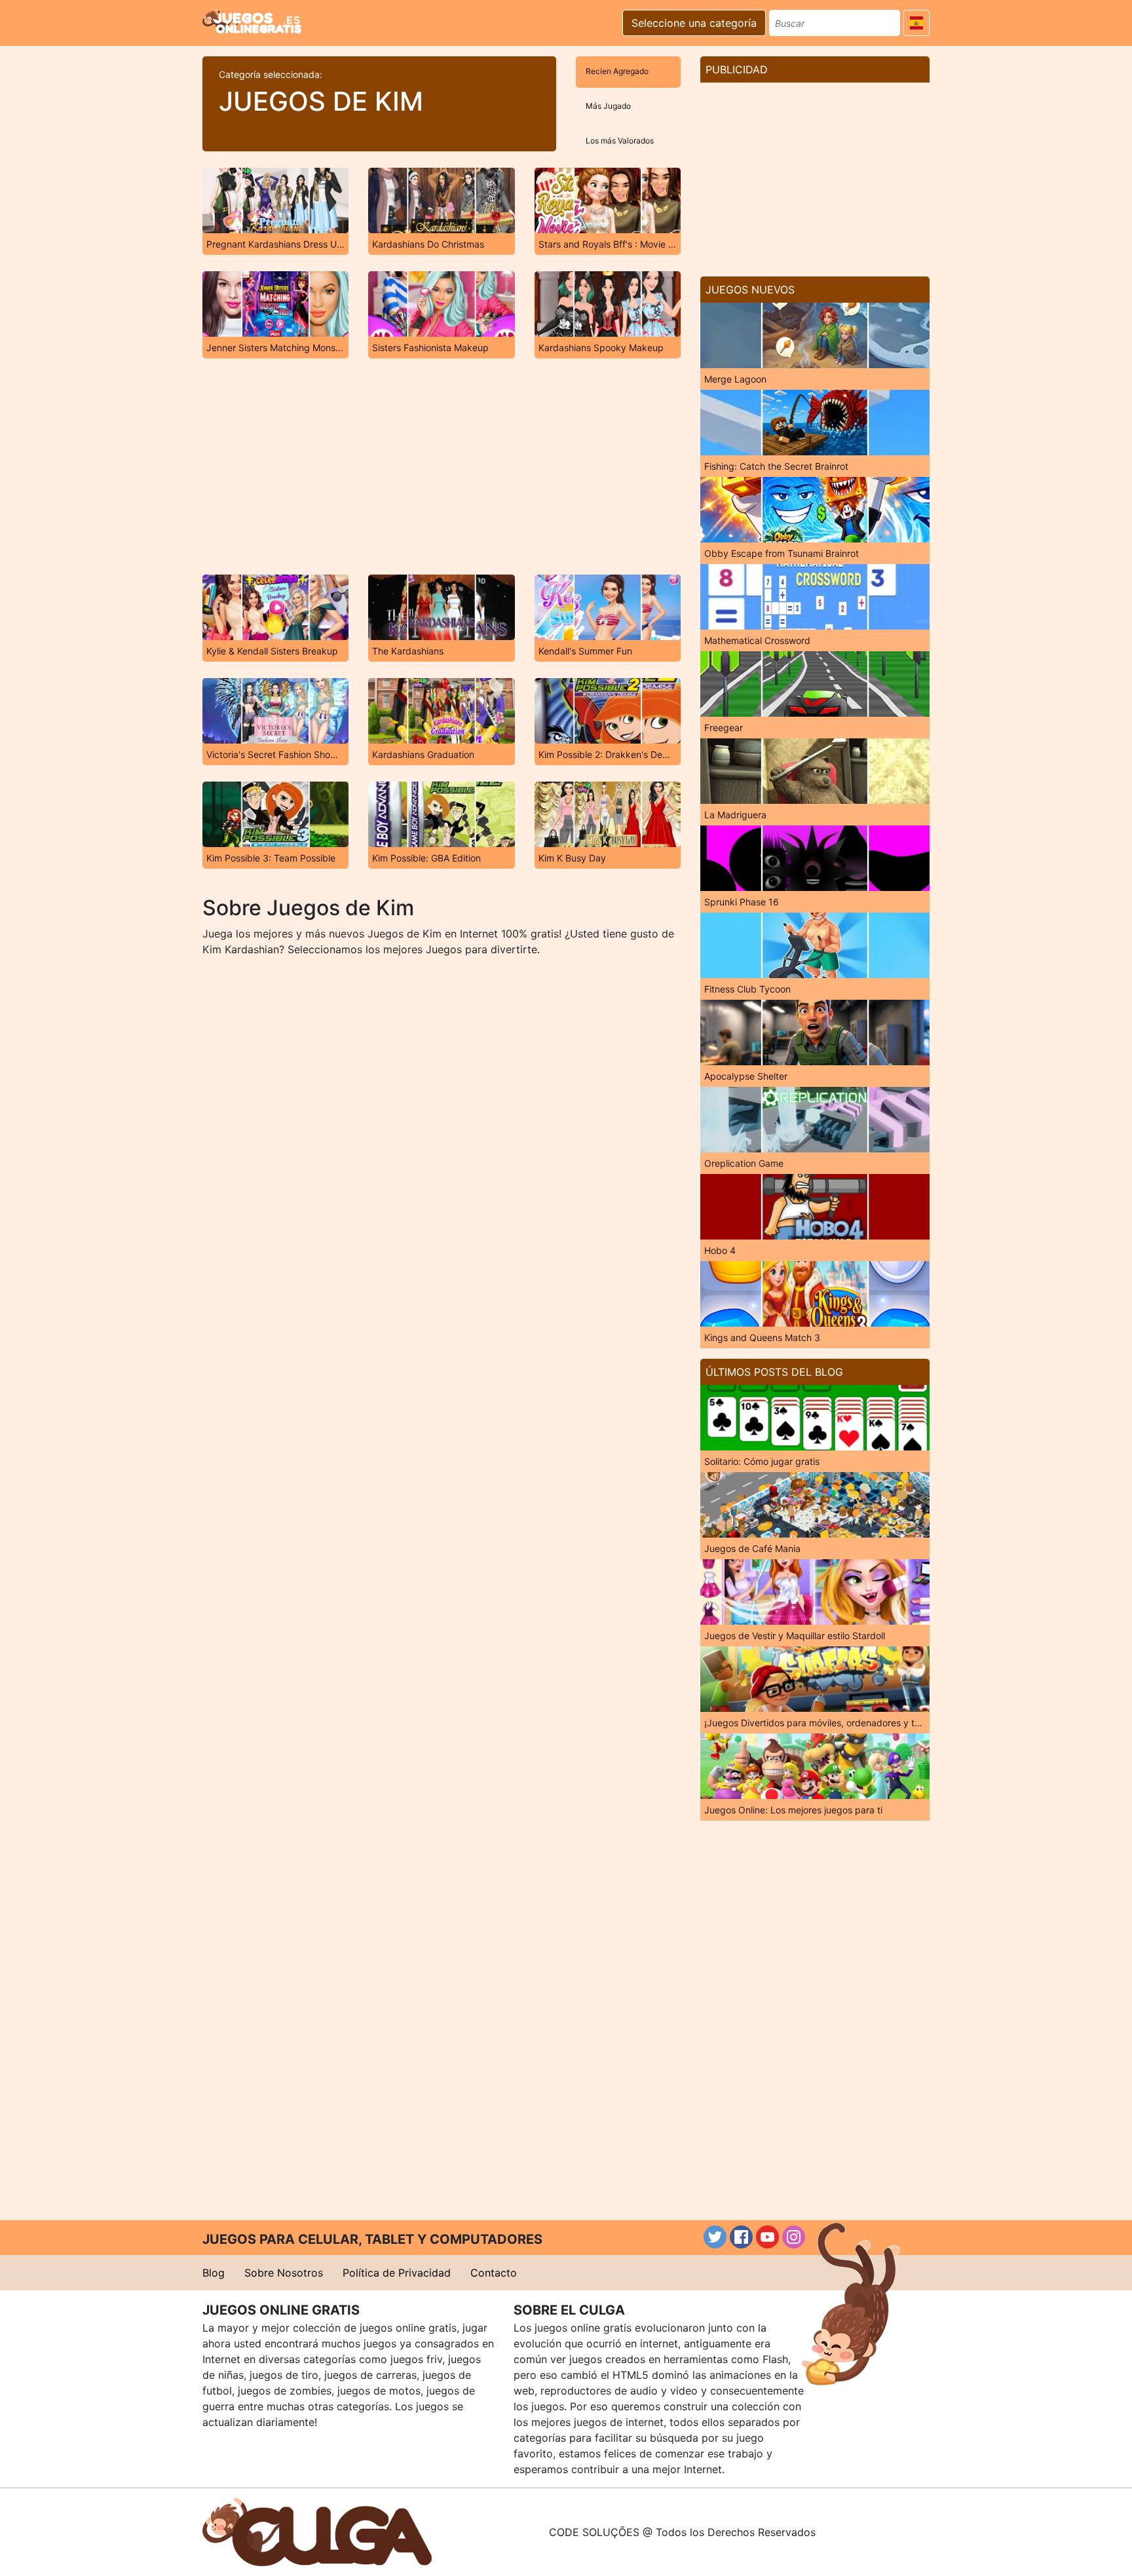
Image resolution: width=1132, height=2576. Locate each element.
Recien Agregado (617, 71)
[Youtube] (767, 2237)
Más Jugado (608, 106)
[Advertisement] (442, 466)
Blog (214, 2273)
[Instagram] (794, 2237)
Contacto (494, 2273)
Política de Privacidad (397, 2273)
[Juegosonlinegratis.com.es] (252, 21)
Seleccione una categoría (694, 23)
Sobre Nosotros (284, 2273)
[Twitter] (715, 2237)
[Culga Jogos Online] (317, 2531)
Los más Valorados (620, 141)
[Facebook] (741, 2237)
